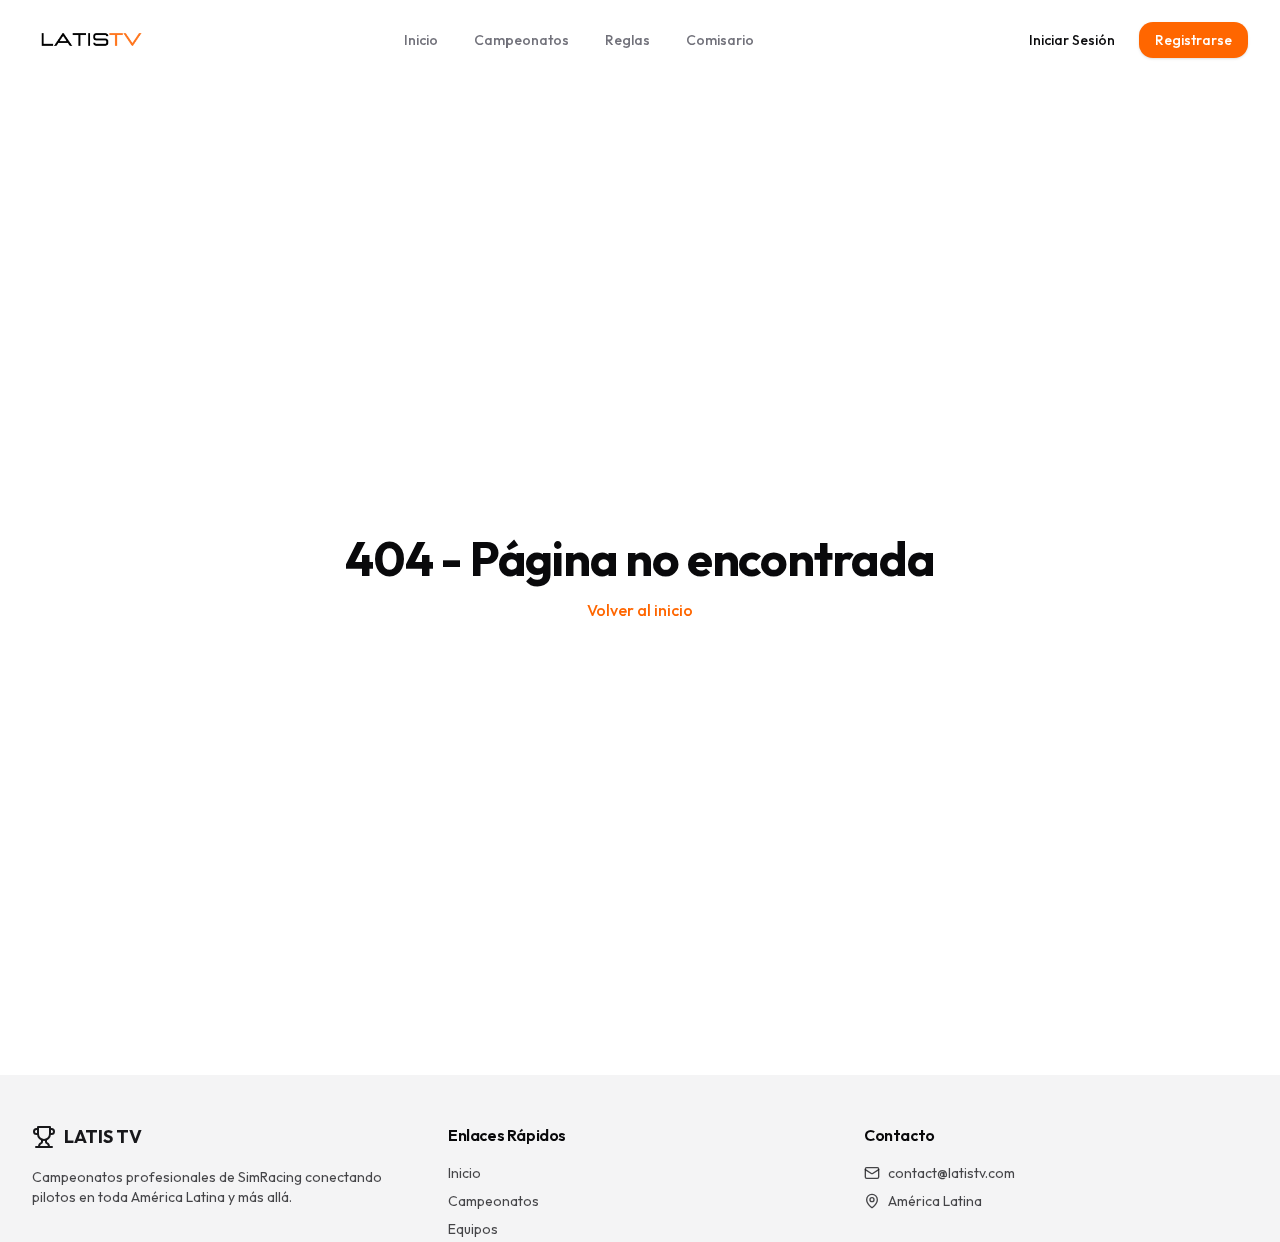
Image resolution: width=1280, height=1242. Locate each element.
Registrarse (1193, 40)
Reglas (627, 40)
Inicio (421, 40)
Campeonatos (521, 40)
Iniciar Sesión (1072, 40)
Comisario (720, 40)
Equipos (473, 1229)
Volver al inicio (640, 610)
